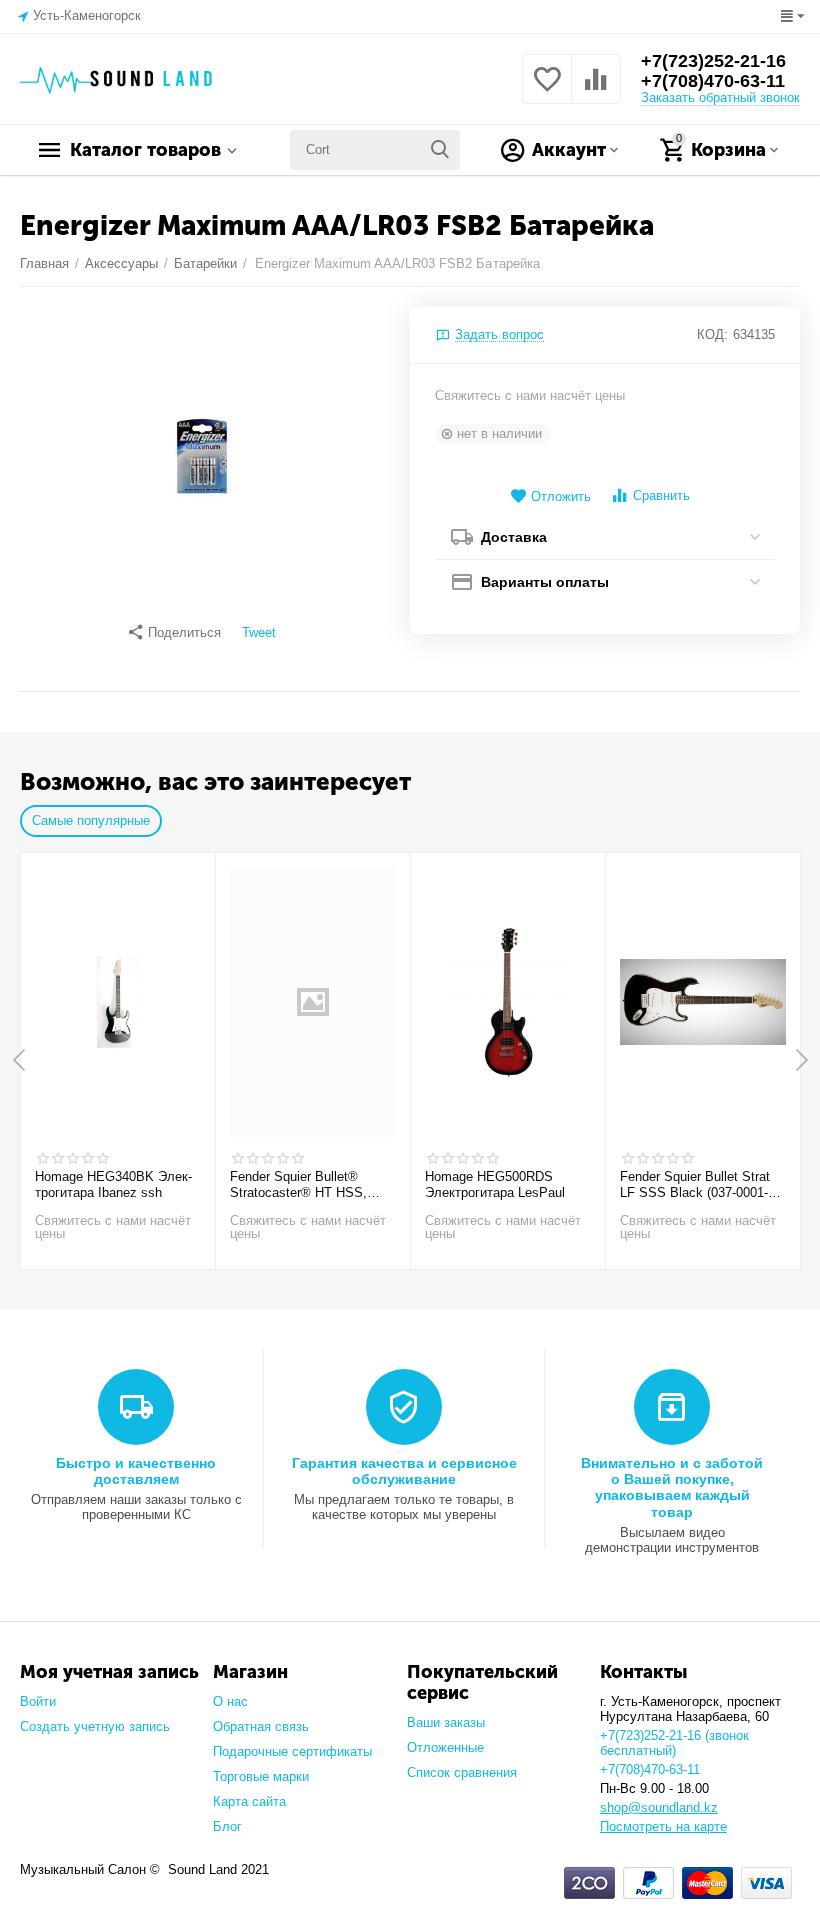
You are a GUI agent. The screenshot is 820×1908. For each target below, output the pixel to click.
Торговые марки (261, 1776)
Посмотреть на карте (663, 1826)
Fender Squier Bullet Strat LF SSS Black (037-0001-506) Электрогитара (695, 1185)
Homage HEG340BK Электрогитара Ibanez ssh (113, 1184)
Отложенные (445, 1747)
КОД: (712, 334)
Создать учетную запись (95, 1726)
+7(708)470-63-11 (713, 81)
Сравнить (661, 495)
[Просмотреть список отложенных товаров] (547, 90)
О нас (230, 1701)
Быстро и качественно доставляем (136, 1471)
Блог (227, 1826)
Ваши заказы (446, 1722)
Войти (38, 1701)
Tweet (259, 633)
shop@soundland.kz (659, 1807)
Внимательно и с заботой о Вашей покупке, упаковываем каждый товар (672, 1487)
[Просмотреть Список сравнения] (596, 90)
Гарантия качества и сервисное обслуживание (404, 1471)
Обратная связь (261, 1726)
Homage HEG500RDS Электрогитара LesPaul (495, 1184)
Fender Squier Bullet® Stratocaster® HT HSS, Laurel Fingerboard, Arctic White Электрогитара (304, 1185)
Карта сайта (249, 1801)
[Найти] (440, 150)
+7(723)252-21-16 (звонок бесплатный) (674, 1743)
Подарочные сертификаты (292, 1751)
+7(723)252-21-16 (713, 61)
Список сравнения (462, 1772)
